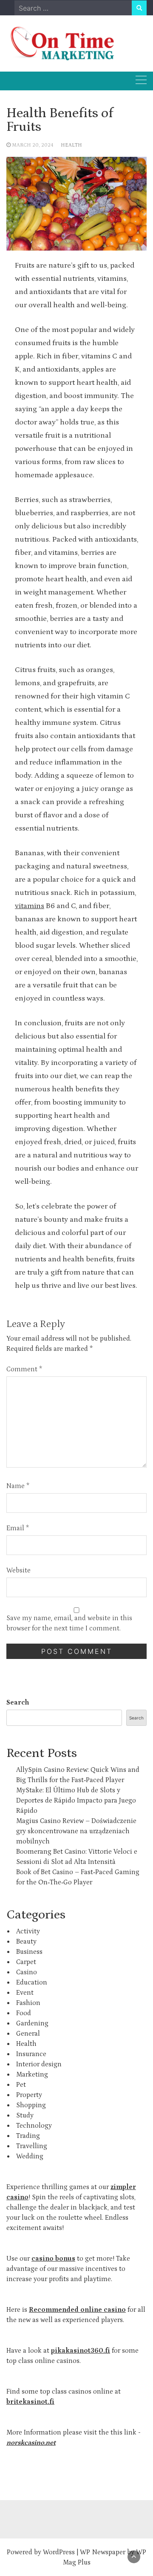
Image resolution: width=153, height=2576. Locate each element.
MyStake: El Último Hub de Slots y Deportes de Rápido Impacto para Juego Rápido (76, 1800)
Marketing (32, 2074)
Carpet (26, 1962)
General (28, 2034)
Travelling (32, 2146)
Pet (21, 2085)
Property (29, 2095)
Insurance (31, 2054)
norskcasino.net (31, 2443)
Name (18, 1486)
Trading (28, 2136)
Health (71, 145)
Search (18, 1702)
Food (24, 2013)
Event (25, 1993)
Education (32, 1982)
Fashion (28, 2003)
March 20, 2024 (33, 145)
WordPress (59, 2552)
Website (18, 1570)
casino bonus (53, 2259)
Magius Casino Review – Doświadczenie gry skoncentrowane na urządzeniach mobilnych (76, 1831)
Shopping (31, 2105)
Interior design (39, 2064)
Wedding (30, 2156)
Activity (28, 1931)
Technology (34, 2126)
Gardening (32, 2023)
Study (25, 2115)
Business (29, 1952)
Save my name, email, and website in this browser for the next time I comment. (69, 1623)
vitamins (30, 906)
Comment (24, 1369)
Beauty (26, 1941)
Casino (27, 1972)
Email (18, 1528)
